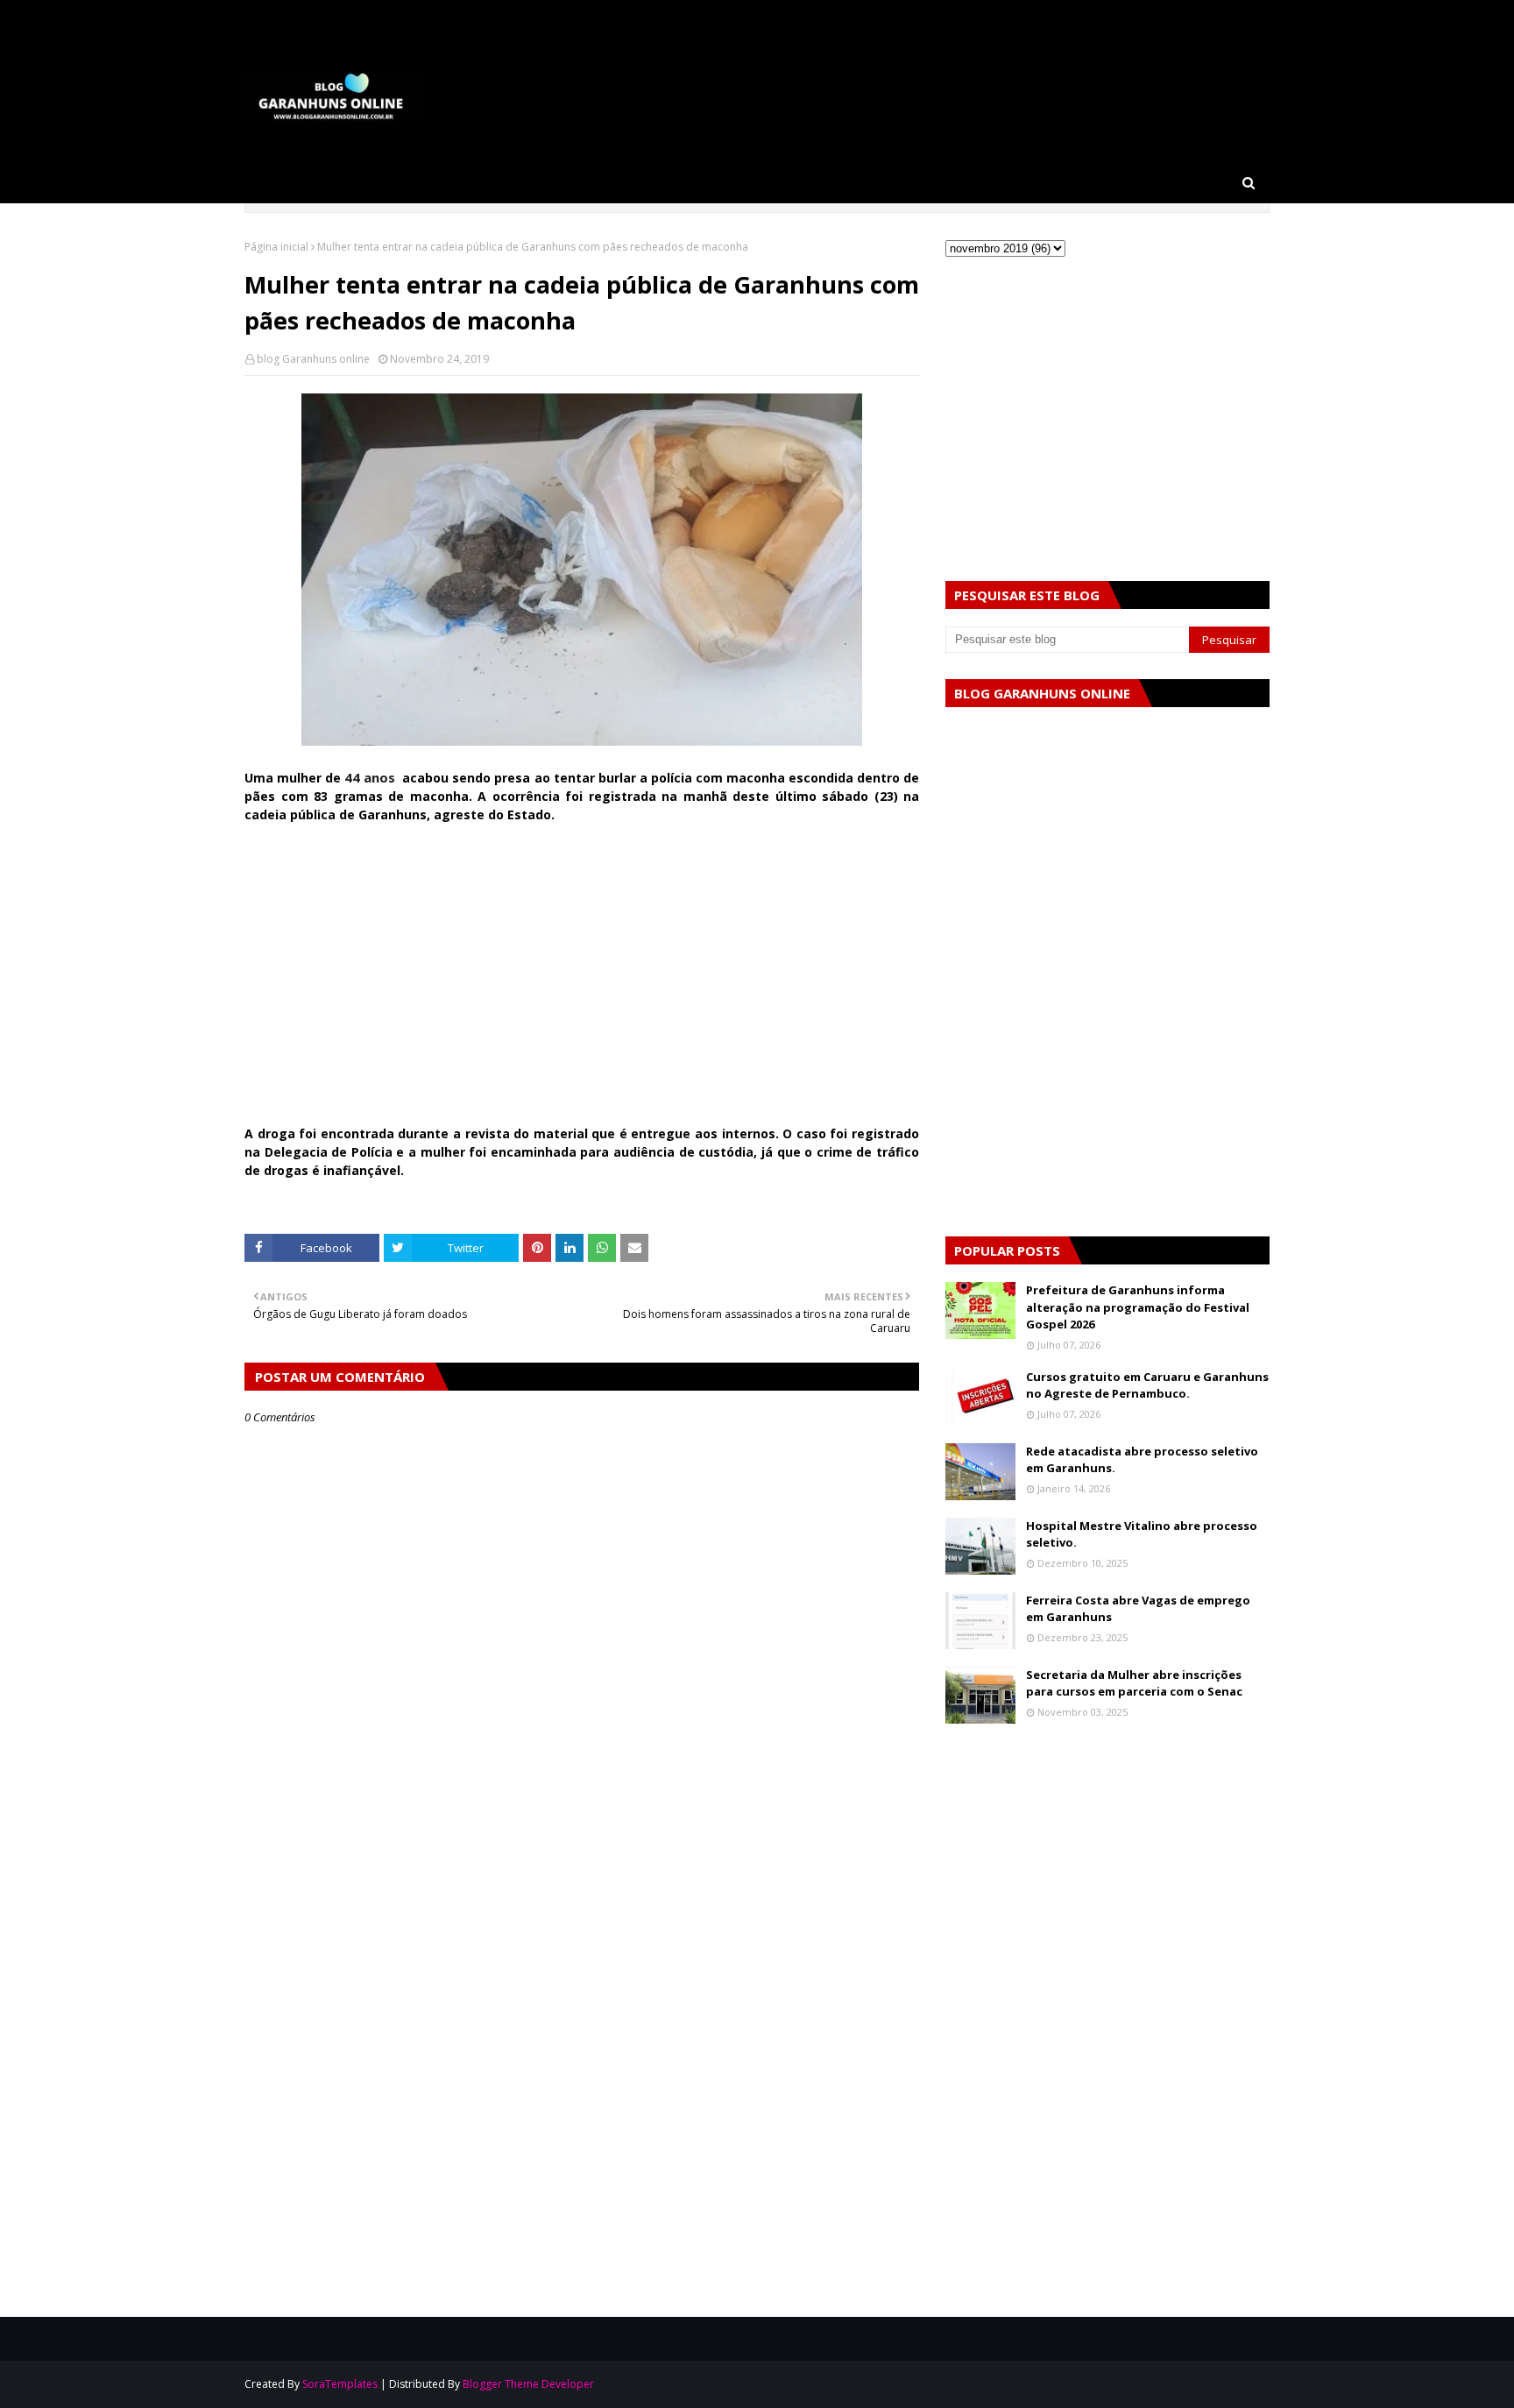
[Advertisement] (582, 983)
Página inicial (276, 247)
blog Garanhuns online (313, 359)
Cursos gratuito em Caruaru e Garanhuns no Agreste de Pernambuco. (1147, 1385)
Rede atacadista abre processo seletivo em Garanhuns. (1142, 1460)
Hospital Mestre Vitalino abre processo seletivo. (1142, 1534)
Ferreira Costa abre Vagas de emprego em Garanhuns (1138, 1609)
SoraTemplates (340, 2384)
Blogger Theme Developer (528, 2384)
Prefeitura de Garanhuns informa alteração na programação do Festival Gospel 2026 (1138, 1307)
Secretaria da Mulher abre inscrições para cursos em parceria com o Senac (1134, 1683)
